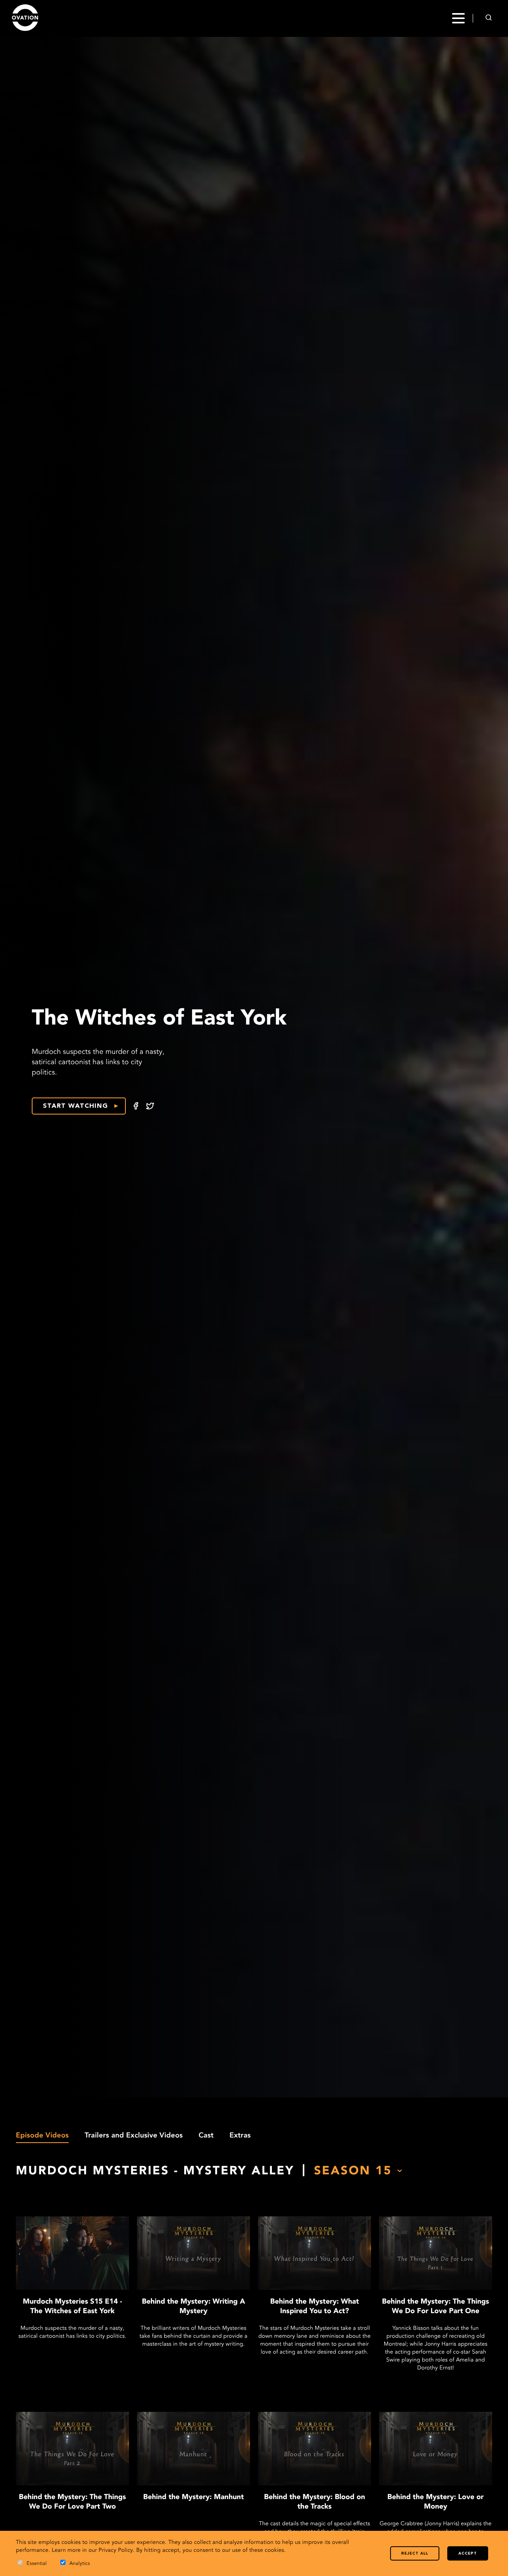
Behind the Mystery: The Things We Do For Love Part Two (73, 2502)
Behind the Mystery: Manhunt (194, 2497)
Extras (240, 2136)
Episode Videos (42, 2136)
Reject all (415, 2554)
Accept (468, 2554)
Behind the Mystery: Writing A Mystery (193, 2307)
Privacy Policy (116, 2551)
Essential (37, 2564)
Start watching (75, 1106)
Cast (206, 2136)
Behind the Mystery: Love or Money (436, 2502)
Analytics (80, 2564)
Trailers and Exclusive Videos (134, 2136)
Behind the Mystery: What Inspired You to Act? (315, 2307)
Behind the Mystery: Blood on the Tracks (315, 2502)
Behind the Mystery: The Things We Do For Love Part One (436, 2307)
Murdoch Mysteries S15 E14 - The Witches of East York (72, 2307)
